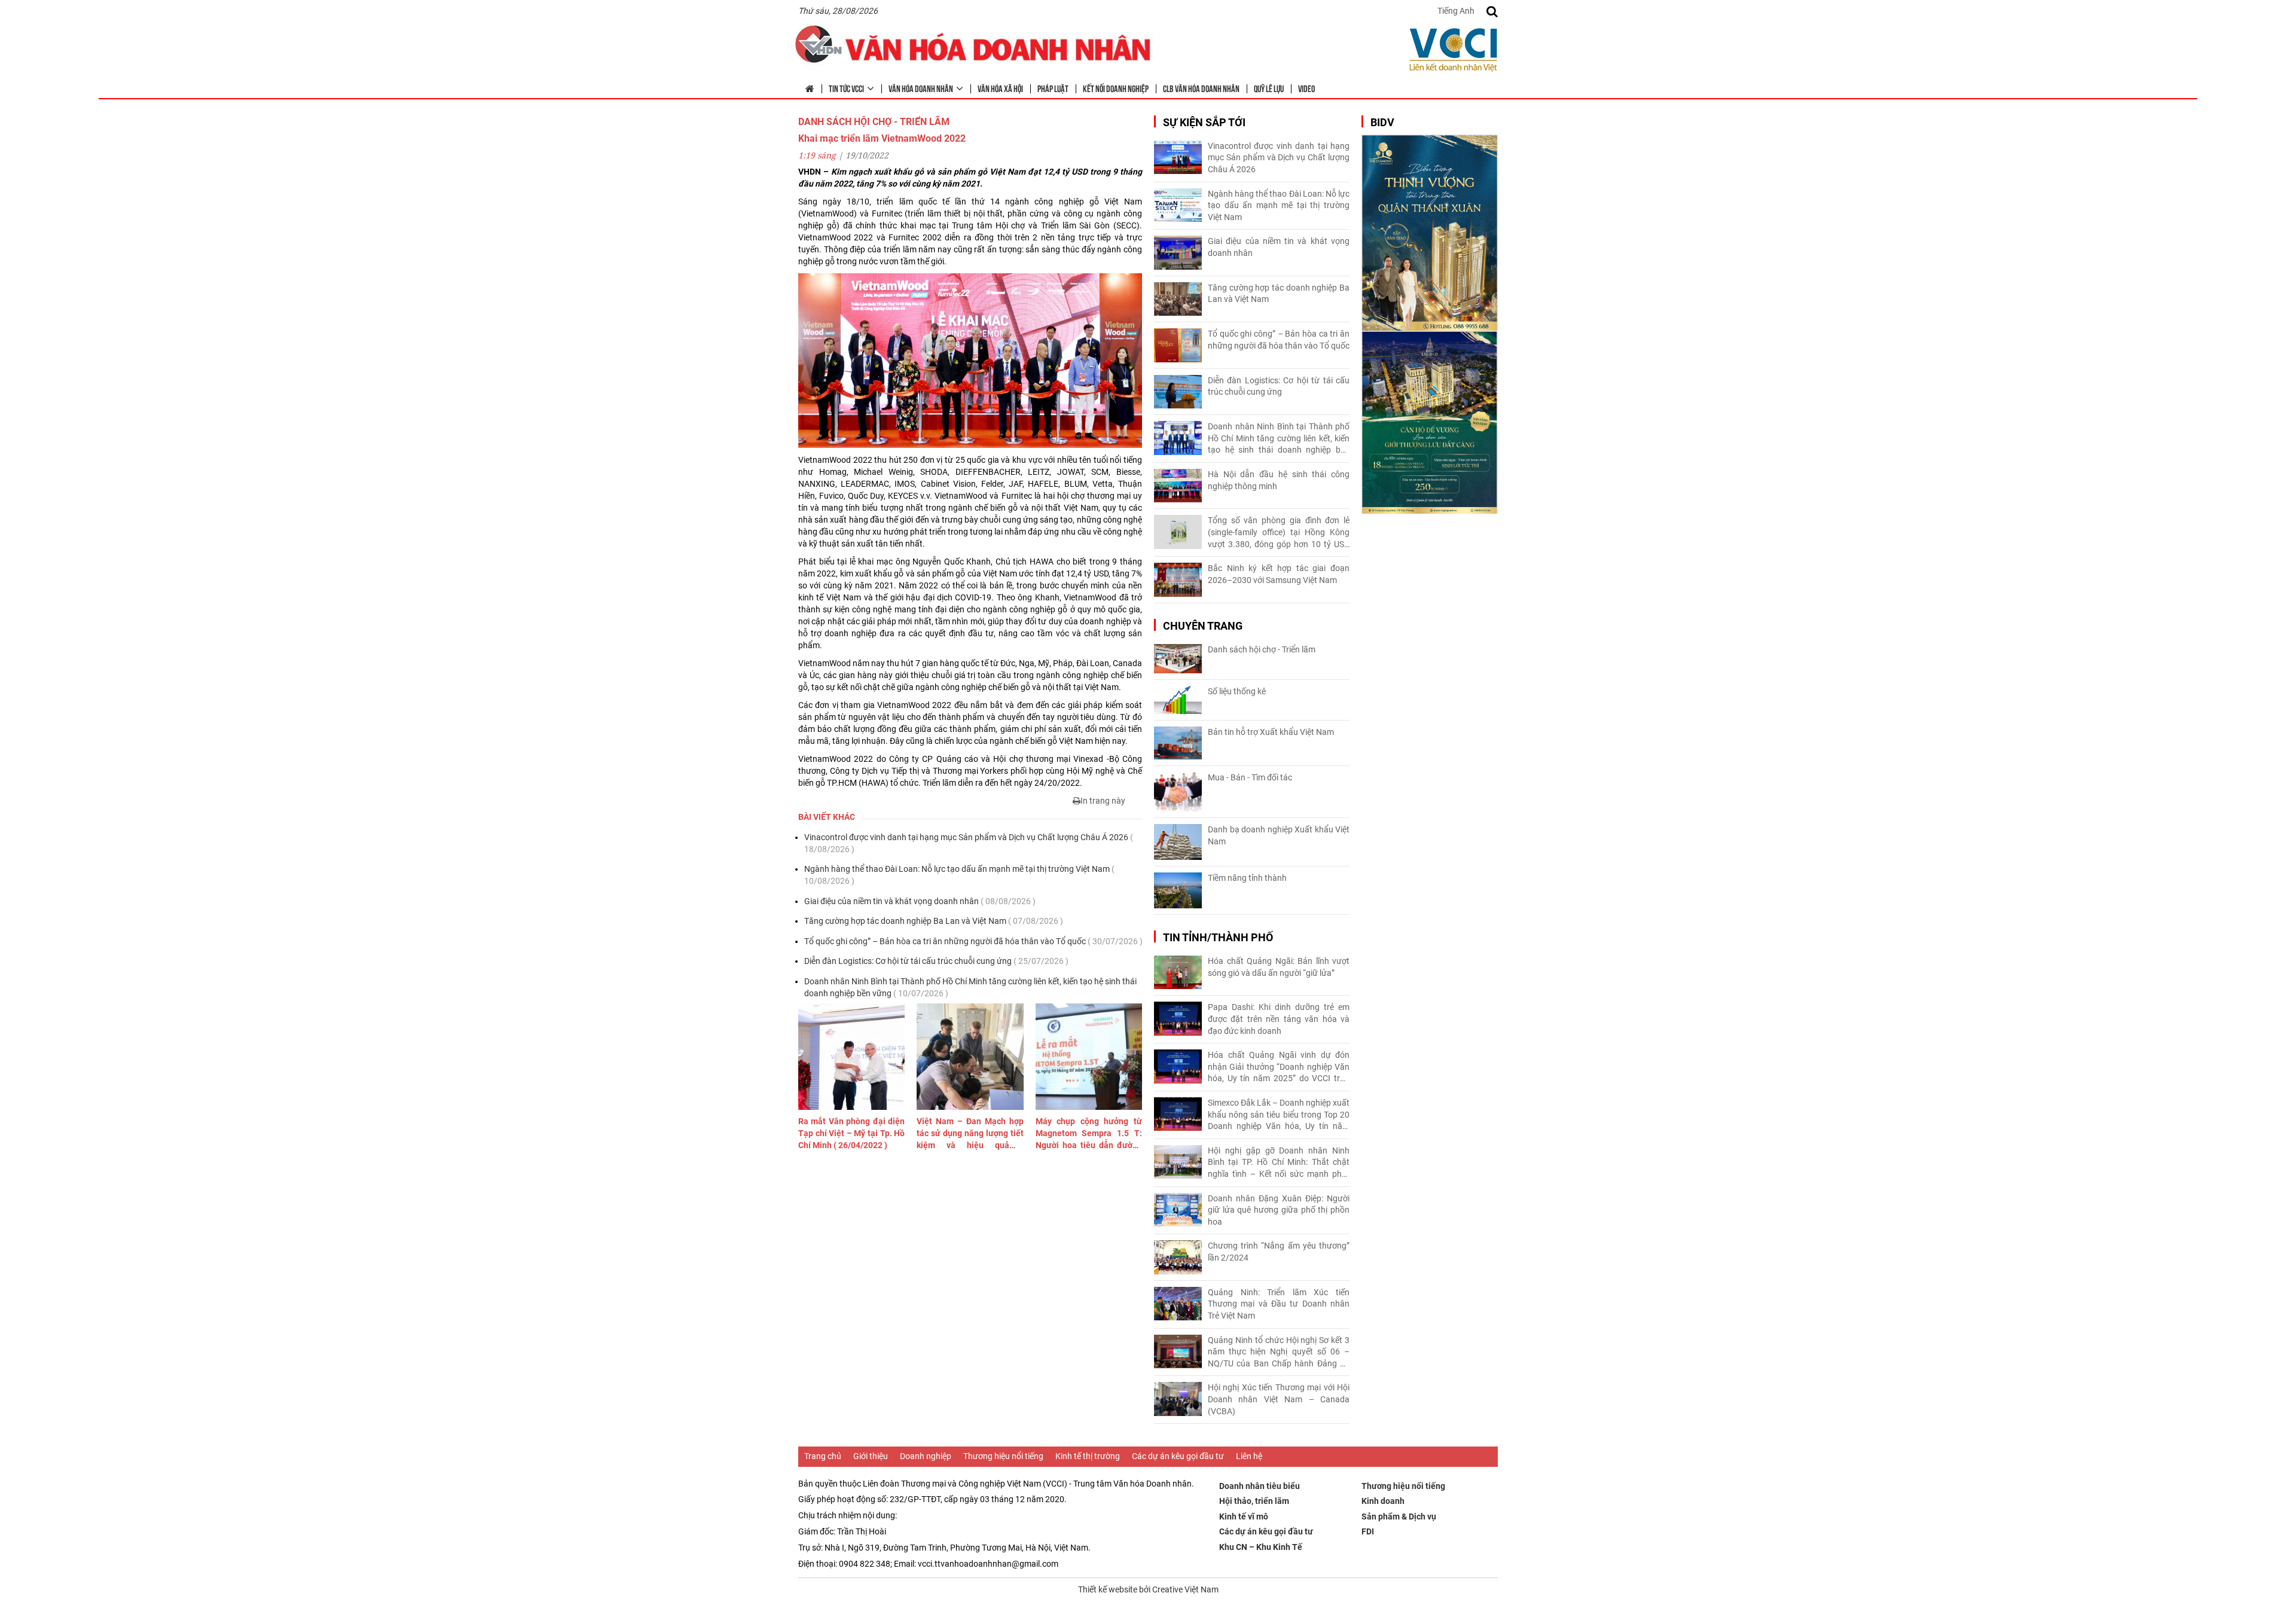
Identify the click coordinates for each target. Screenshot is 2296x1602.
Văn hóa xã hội (1000, 88)
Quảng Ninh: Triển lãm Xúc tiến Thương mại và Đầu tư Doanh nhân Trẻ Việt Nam (1279, 1304)
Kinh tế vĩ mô (1244, 1516)
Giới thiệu (871, 1456)
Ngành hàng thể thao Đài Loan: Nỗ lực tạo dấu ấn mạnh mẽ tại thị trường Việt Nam (959, 875)
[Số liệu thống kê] (1178, 700)
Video (1306, 88)
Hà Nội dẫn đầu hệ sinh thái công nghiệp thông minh (1279, 480)
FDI (1368, 1531)
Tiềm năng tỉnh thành (1247, 878)
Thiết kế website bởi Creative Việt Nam (1148, 1589)
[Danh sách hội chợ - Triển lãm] (1178, 659)
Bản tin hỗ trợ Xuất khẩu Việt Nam (1271, 732)
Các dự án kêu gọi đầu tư (1178, 1456)
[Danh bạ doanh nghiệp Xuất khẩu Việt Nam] (1178, 842)
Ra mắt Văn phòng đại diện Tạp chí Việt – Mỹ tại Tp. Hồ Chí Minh (851, 1133)
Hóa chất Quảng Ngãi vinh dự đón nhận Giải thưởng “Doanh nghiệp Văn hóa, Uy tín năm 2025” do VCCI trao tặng (1279, 1067)
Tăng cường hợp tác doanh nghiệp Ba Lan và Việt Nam (934, 921)
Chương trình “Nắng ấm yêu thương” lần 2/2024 (1279, 1252)
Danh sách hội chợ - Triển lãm (1262, 649)
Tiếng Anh (1456, 11)
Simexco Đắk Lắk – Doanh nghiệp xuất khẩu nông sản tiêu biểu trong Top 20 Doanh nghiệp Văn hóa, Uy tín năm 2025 (1279, 1115)
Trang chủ (823, 1456)
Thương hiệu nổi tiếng (1003, 1456)
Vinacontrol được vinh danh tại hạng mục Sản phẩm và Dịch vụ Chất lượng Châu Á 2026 (969, 843)
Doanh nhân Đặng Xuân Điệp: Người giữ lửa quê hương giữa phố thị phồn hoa (1279, 1210)
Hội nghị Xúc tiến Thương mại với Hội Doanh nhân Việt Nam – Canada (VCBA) (1279, 1399)
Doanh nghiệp (926, 1456)
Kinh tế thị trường (1088, 1456)
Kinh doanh (1383, 1501)
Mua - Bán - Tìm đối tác (1250, 777)
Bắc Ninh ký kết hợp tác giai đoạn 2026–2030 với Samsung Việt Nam (1279, 574)
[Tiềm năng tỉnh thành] (1178, 890)
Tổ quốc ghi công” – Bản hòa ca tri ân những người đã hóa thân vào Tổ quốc (973, 941)
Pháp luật (1053, 88)
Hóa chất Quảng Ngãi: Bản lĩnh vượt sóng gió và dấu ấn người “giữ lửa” (1279, 967)
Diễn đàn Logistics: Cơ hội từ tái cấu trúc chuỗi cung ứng (936, 961)
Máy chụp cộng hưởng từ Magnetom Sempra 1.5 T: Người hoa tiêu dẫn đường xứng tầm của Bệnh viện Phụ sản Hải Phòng (1089, 1134)
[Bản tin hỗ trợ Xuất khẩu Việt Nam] (1178, 743)
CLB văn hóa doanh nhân (1201, 88)
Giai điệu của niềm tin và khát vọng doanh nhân (920, 901)
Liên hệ (1249, 1456)
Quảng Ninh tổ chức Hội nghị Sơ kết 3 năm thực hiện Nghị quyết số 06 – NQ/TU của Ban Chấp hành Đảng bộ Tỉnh (1279, 1353)
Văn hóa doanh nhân (921, 88)
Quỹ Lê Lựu (1269, 88)
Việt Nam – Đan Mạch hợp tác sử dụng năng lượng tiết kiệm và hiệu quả (970, 1134)
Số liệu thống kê (1237, 691)
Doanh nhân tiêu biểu (1260, 1486)
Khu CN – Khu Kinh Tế (1261, 1547)
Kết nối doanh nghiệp (1116, 88)
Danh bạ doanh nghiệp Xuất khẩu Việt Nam (1279, 835)
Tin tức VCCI (846, 88)
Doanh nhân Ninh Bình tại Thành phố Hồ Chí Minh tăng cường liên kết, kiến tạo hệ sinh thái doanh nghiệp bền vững (970, 987)
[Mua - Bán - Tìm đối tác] (1178, 792)
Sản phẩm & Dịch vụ (1399, 1516)
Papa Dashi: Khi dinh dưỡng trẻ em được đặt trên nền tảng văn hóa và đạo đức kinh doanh (1279, 1019)
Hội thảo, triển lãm (1254, 1501)
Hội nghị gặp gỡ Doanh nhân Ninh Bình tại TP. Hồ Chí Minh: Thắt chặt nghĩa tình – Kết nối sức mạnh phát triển (1279, 1163)
